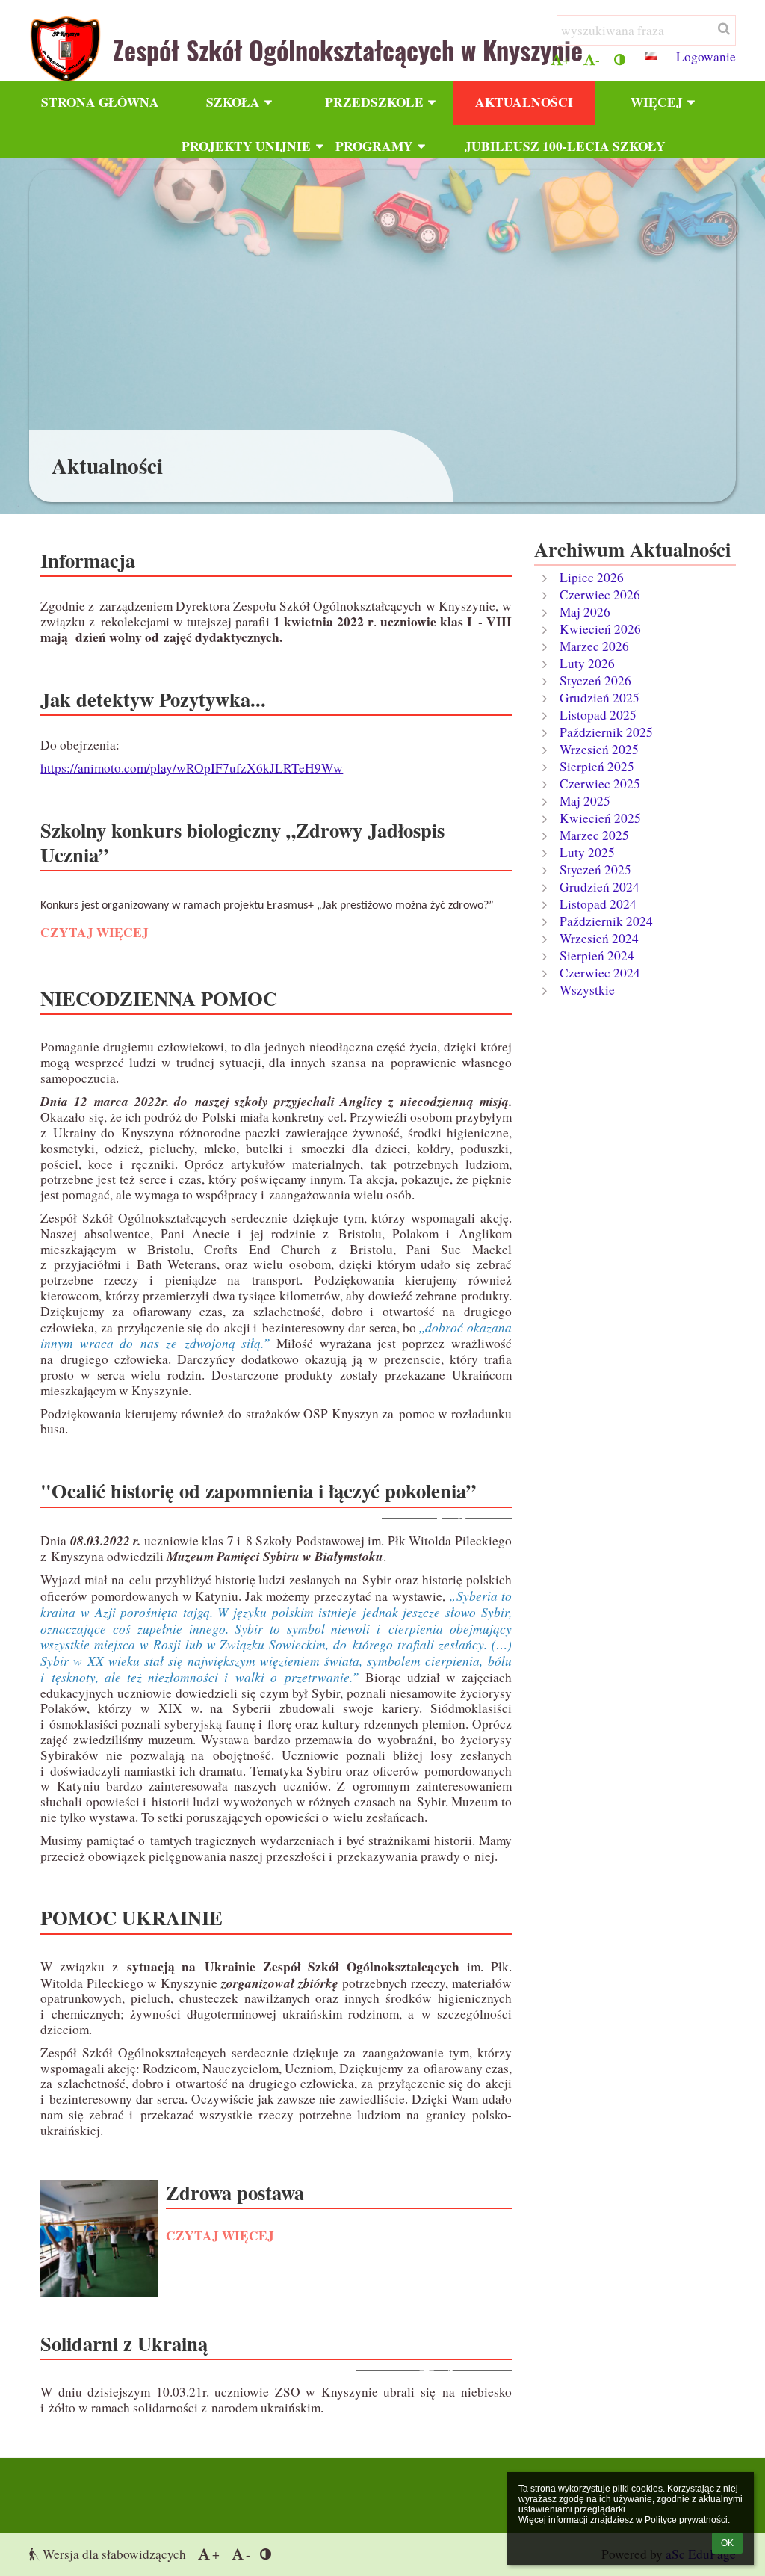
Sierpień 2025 (597, 766)
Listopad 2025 (598, 715)
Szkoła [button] (233, 102)
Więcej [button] (657, 102)
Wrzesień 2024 (599, 938)
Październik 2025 (606, 732)
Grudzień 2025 (600, 698)
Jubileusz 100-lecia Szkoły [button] (530, 146)
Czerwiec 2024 (600, 973)
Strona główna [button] (100, 102)
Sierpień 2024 (597, 955)
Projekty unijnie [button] (246, 146)
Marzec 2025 (594, 835)
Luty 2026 (587, 663)
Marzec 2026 (594, 646)
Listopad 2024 (598, 904)
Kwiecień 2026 (600, 629)
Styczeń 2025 (595, 870)
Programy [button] (374, 146)
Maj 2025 (585, 801)
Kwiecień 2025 (600, 818)
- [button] (598, 59)
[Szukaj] (723, 28)
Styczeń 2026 (595, 680)
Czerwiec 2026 (600, 594)
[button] (620, 59)
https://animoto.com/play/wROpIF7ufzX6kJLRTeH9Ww (192, 768)
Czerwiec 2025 (600, 784)
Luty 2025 (587, 852)
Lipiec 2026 (592, 577)
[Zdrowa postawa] (99, 2239)
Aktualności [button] (524, 102)
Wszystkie (587, 990)
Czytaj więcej (94, 935)
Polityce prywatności (686, 2520)
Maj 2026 (585, 612)
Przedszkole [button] (374, 102)
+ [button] (566, 59)
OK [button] (727, 2543)
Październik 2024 (606, 921)
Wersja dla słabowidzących (114, 2554)
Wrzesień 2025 (599, 749)
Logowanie (706, 56)
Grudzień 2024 (600, 887)
